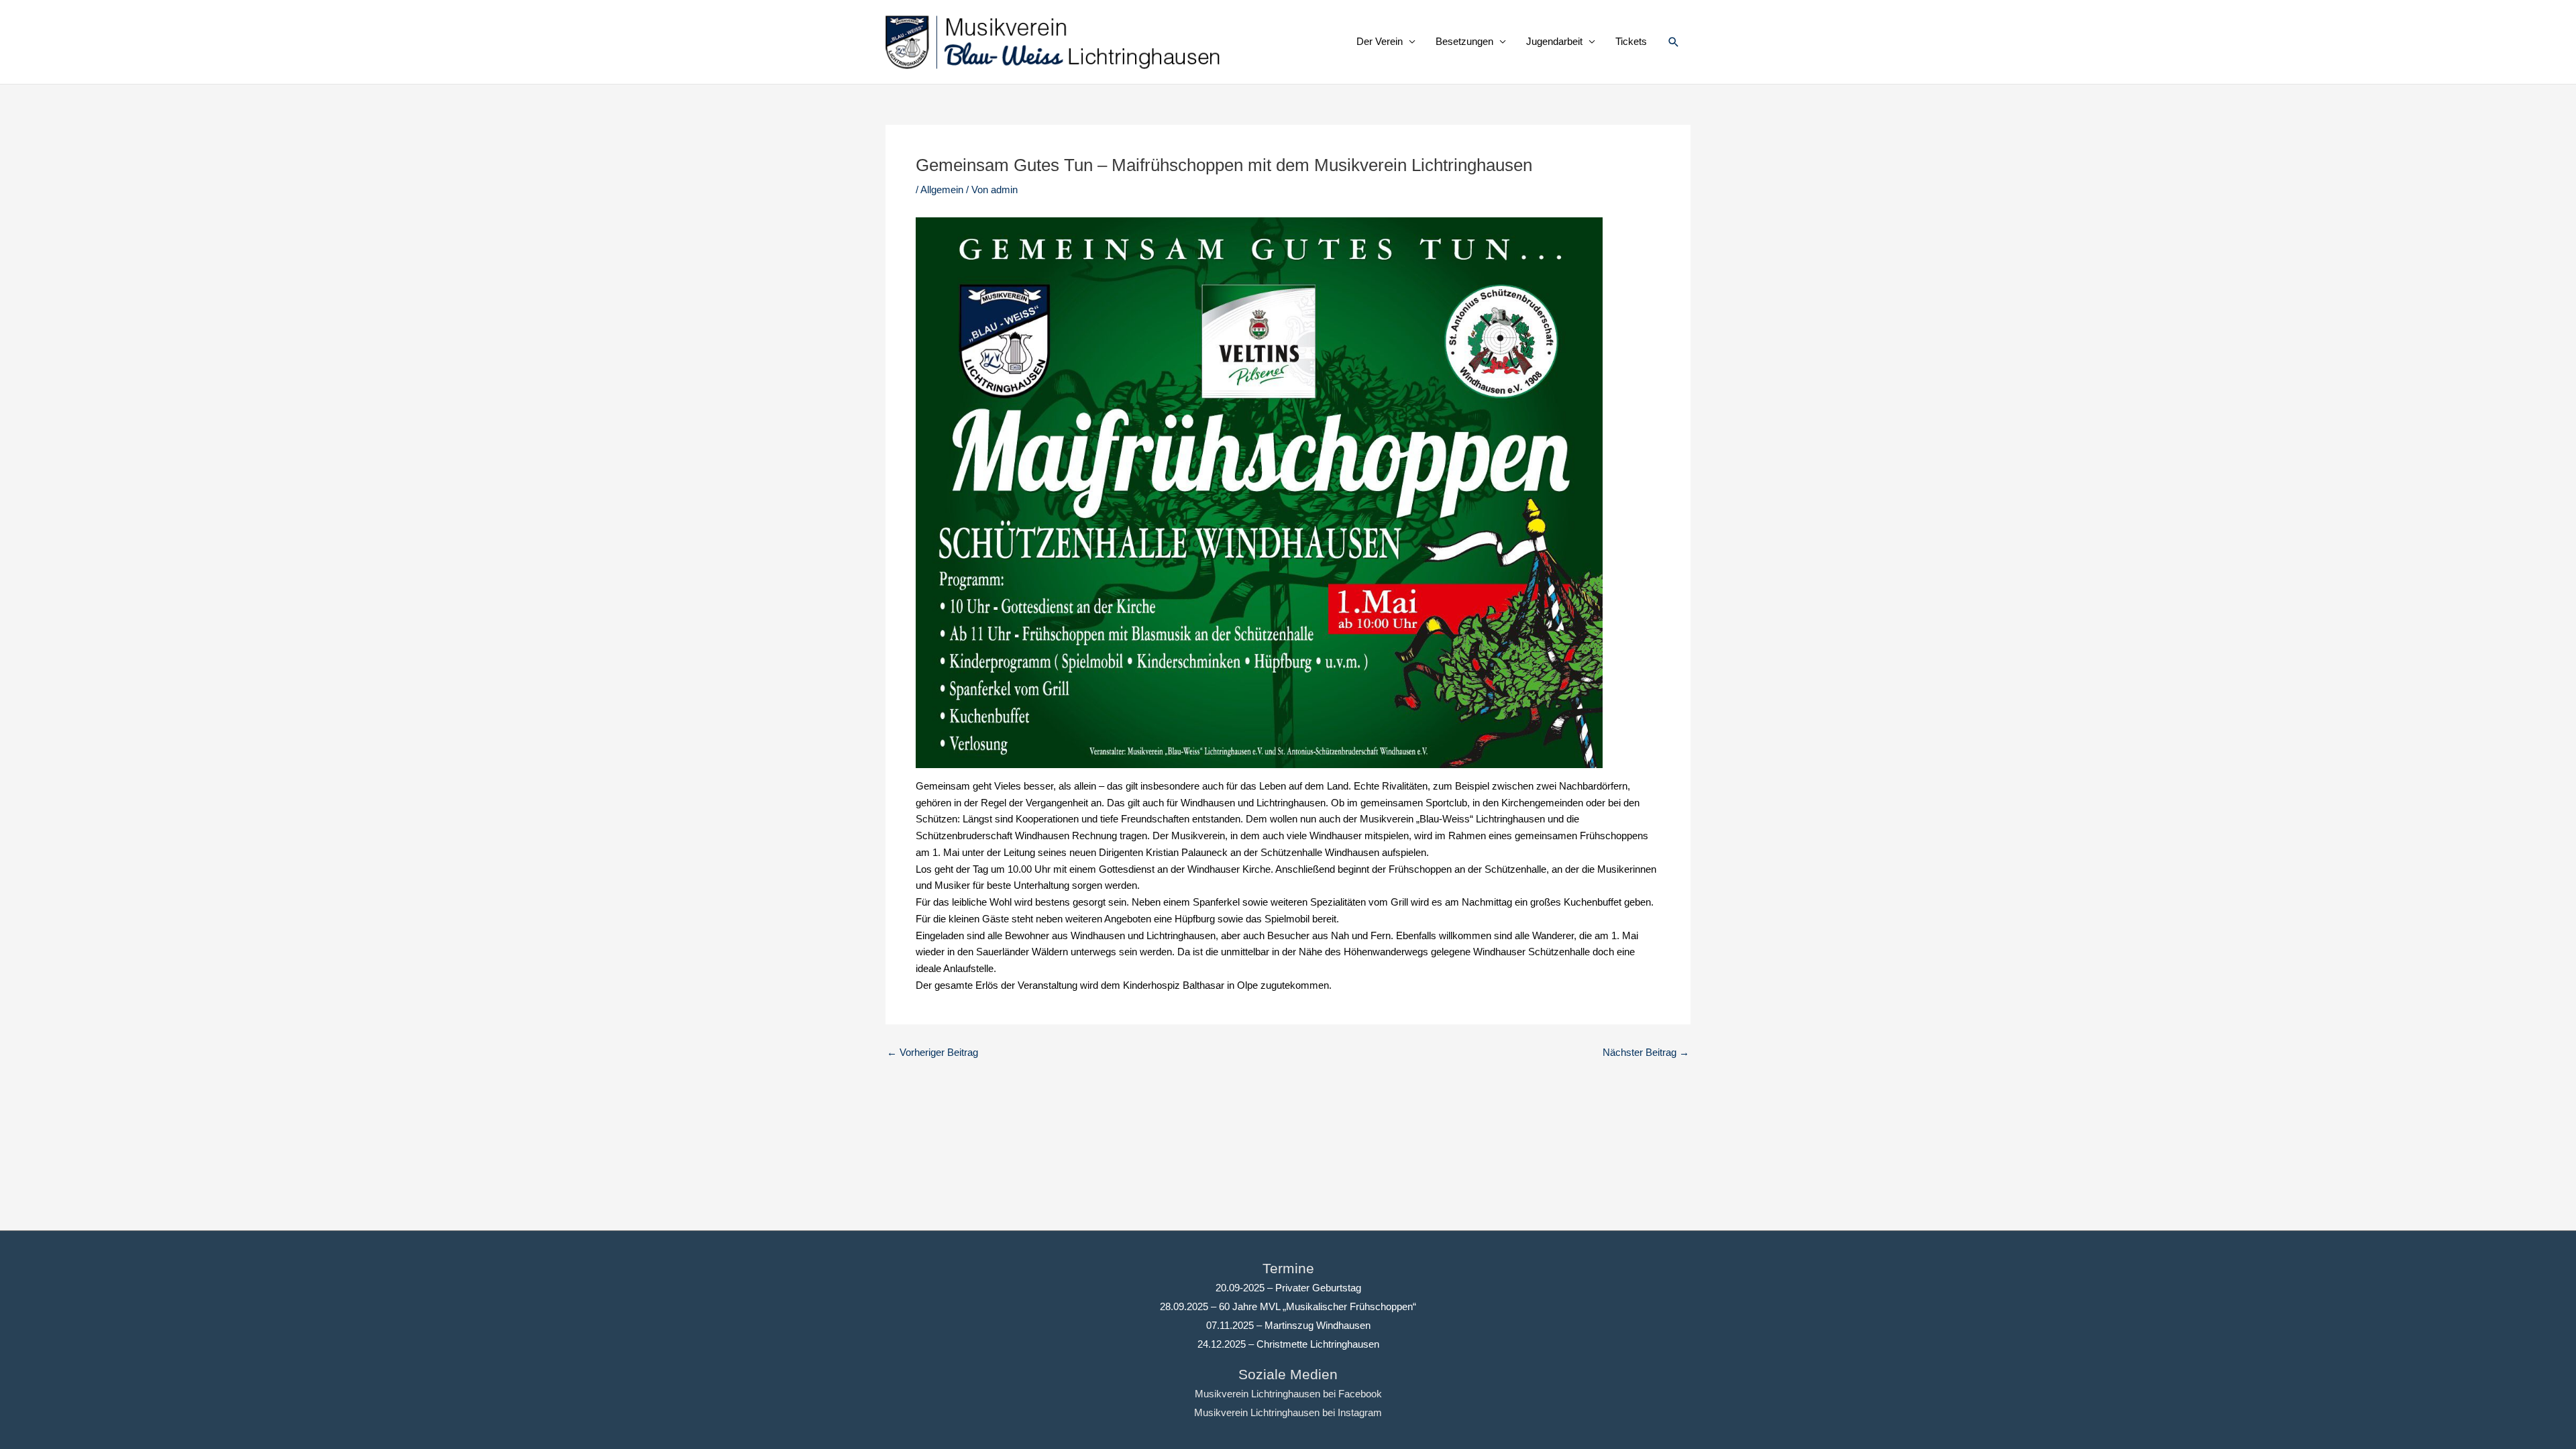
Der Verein (1380, 41)
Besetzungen (1464, 41)
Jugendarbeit (1554, 41)
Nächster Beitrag (1646, 1052)
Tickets (1631, 41)
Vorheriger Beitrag (932, 1052)
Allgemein (942, 190)
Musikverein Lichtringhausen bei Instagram (1288, 1412)
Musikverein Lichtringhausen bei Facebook (1288, 1394)
